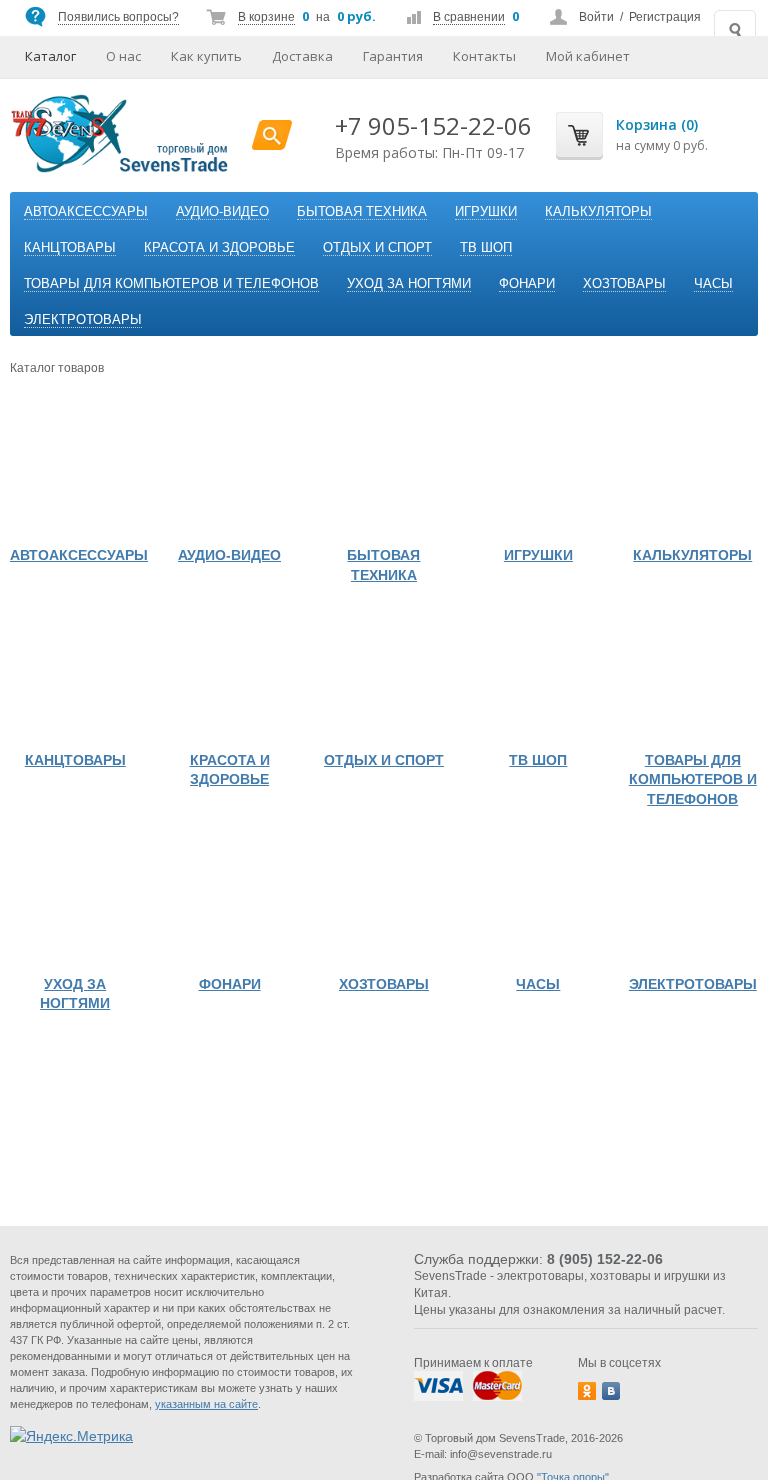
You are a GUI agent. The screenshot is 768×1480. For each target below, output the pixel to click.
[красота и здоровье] (229, 675)
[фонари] (229, 899)
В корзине (266, 17)
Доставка (302, 56)
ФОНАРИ (527, 283)
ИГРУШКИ (486, 211)
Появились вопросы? (118, 17)
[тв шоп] (538, 675)
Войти (596, 17)
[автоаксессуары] (75, 471)
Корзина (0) (657, 124)
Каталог (50, 56)
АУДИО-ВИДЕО (222, 211)
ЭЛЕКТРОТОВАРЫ (83, 319)
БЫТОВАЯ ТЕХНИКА (362, 211)
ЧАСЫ (713, 283)
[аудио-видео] (229, 471)
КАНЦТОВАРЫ (70, 247)
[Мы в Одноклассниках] (587, 1391)
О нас (123, 56)
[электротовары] (693, 899)
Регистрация (665, 17)
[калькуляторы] (693, 471)
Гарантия (393, 56)
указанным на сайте (206, 1404)
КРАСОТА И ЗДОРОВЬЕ (219, 247)
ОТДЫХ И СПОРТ (377, 247)
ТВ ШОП (486, 247)
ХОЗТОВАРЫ (624, 283)
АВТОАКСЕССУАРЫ (86, 211)
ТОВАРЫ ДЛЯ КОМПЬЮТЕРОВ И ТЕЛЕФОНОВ (171, 283)
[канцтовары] (75, 675)
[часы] (538, 899)
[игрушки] (538, 471)
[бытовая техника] (384, 471)
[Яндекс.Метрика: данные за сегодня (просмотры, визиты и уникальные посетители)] (71, 1436)
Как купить (206, 56)
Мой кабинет (588, 56)
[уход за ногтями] (75, 899)
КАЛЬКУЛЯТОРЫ (598, 211)
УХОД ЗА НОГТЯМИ (409, 283)
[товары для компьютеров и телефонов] (693, 675)
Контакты (484, 56)
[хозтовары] (384, 899)
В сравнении (469, 17)
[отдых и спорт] (384, 675)
